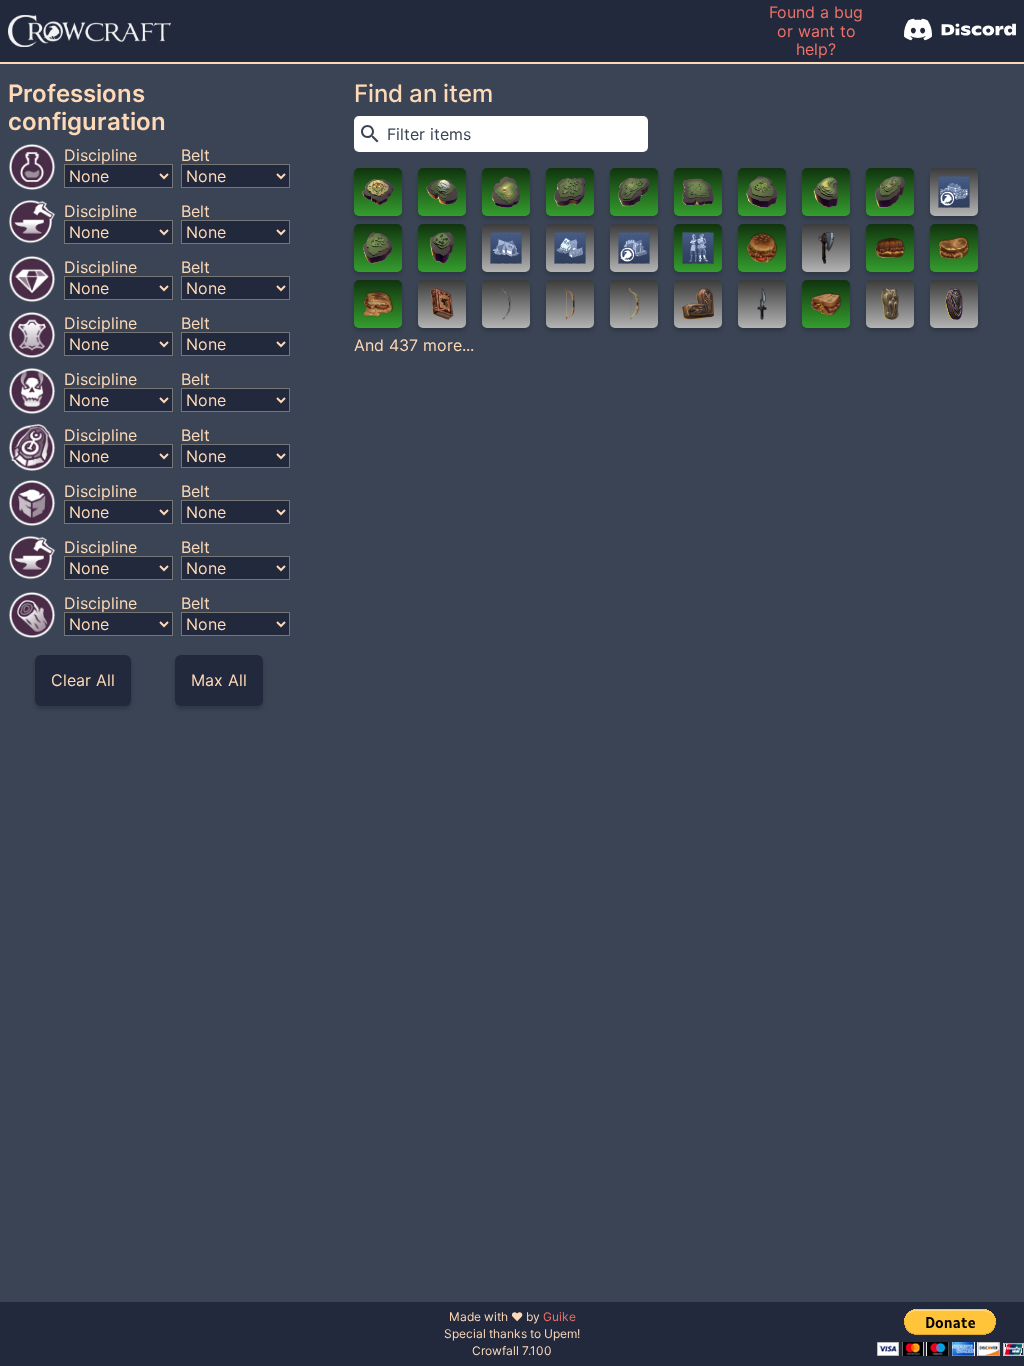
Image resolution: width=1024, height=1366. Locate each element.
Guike (559, 1316)
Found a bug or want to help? (816, 30)
